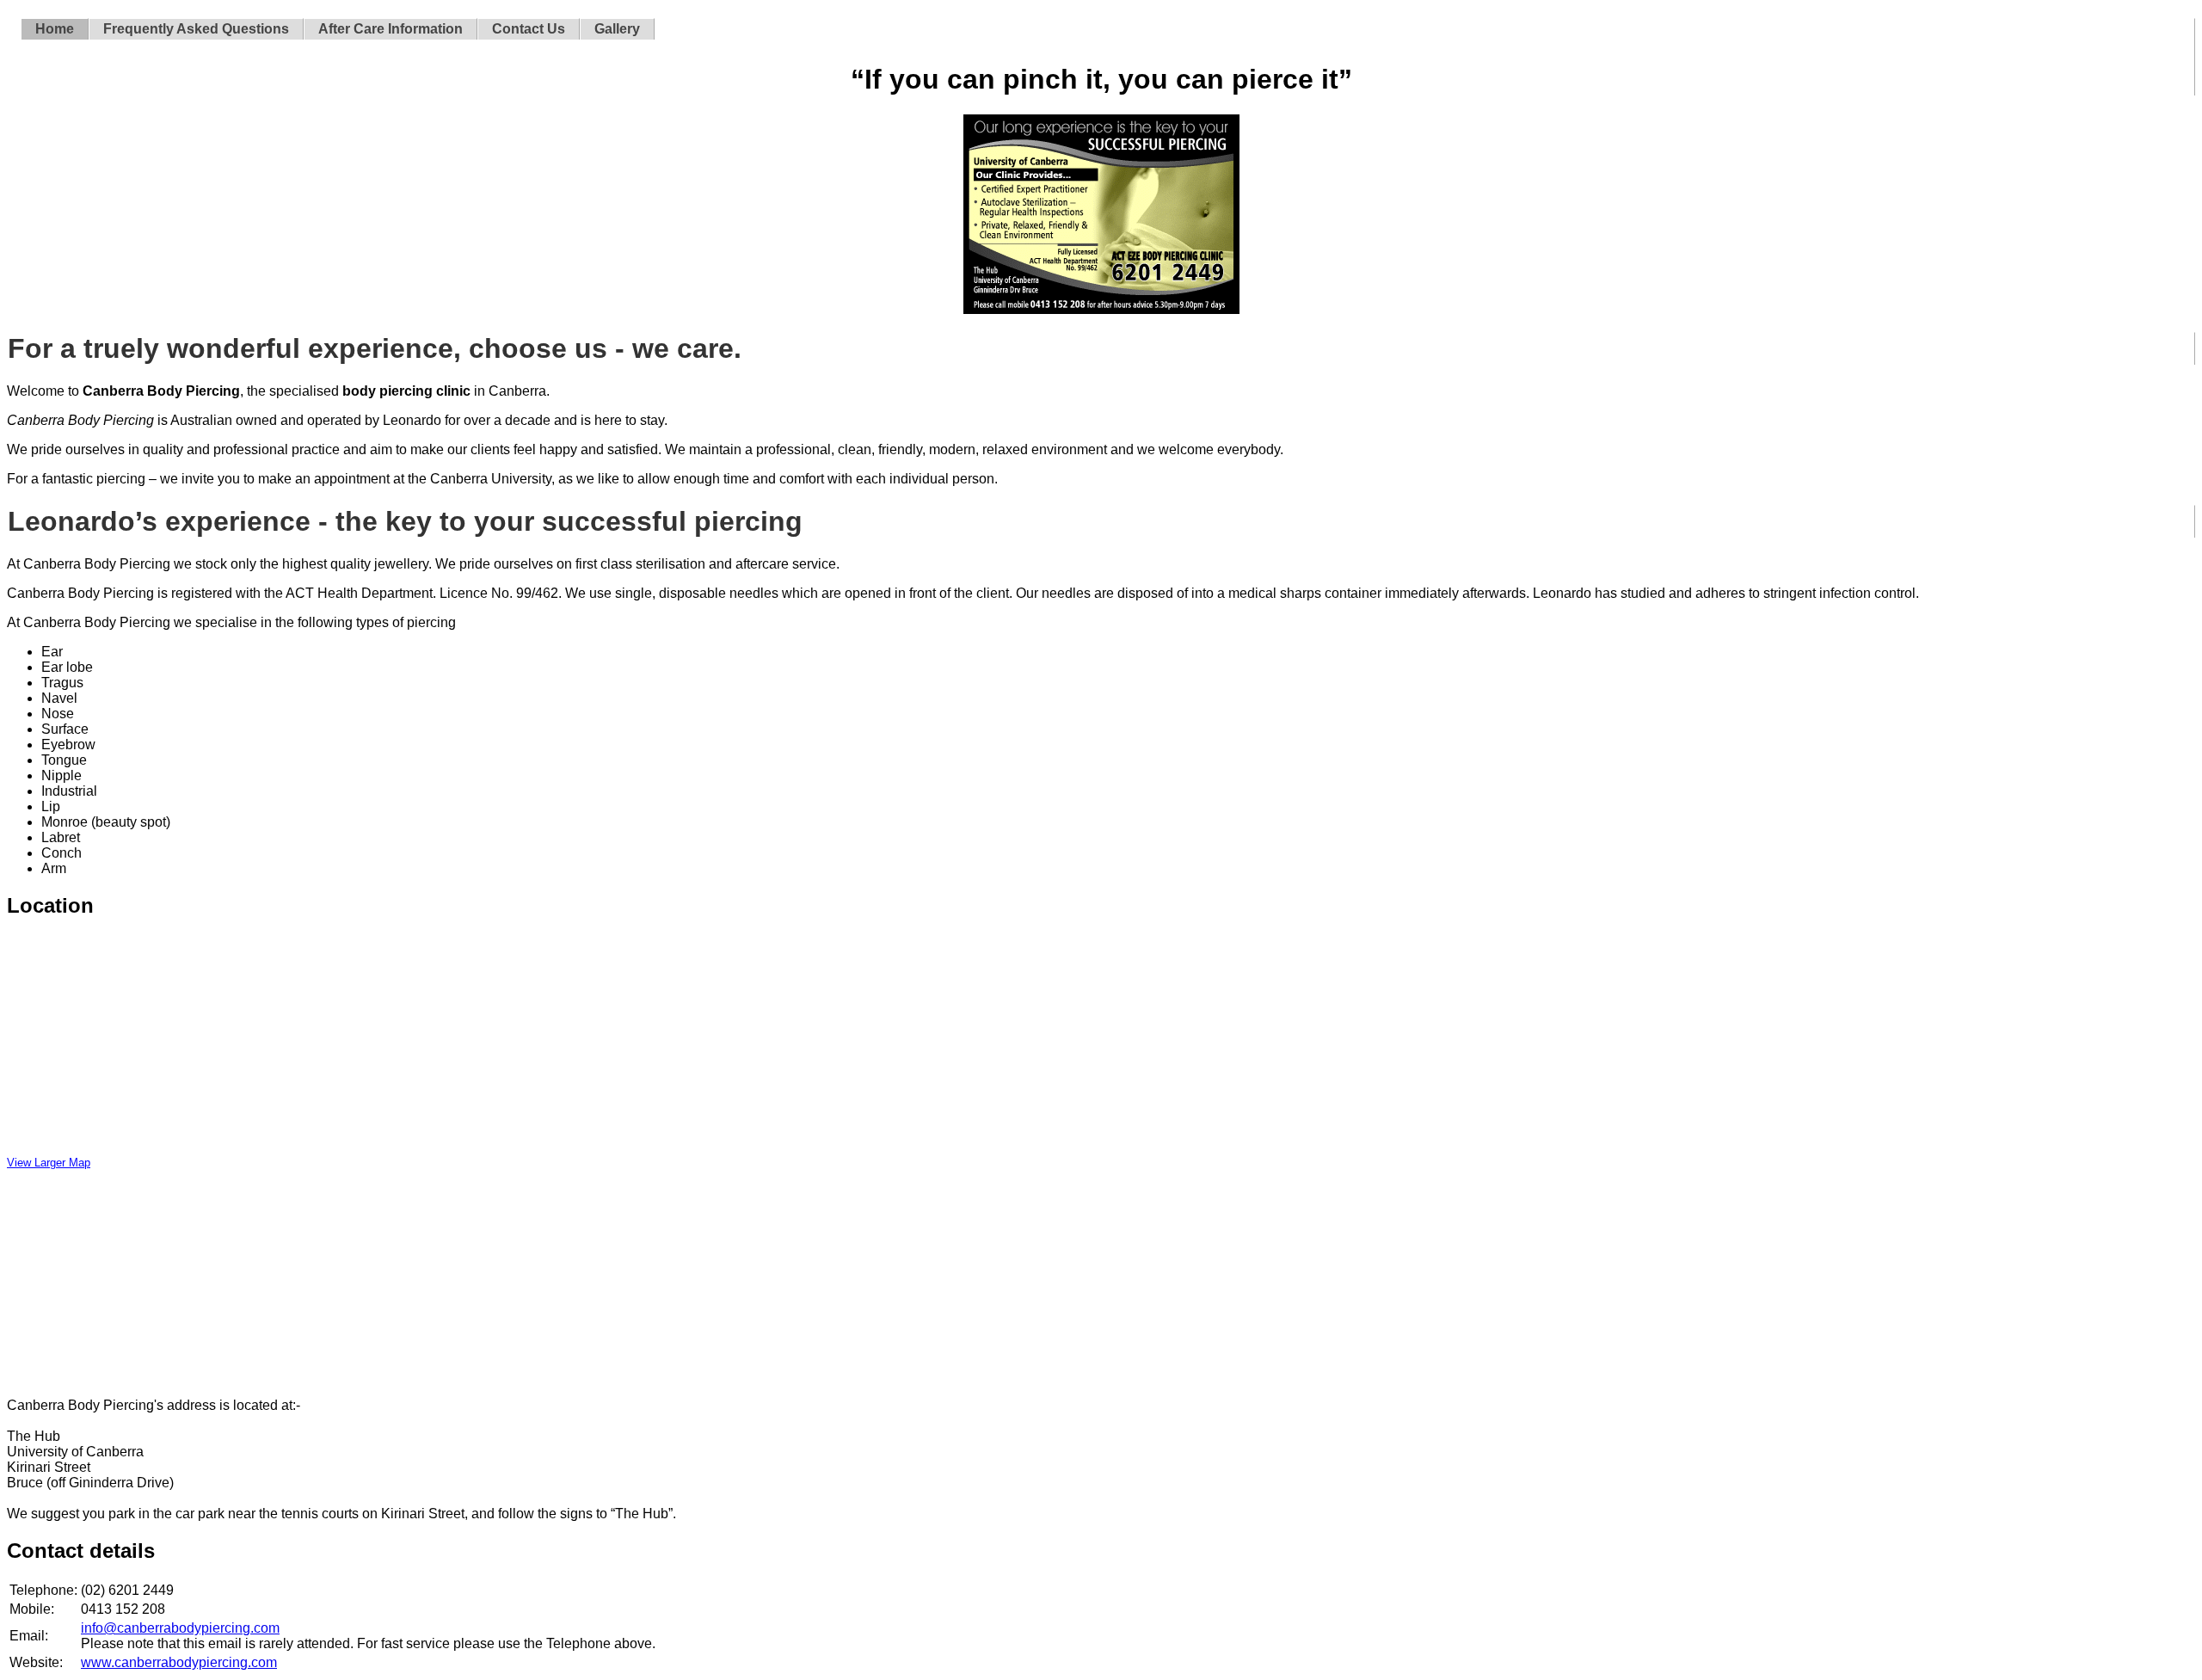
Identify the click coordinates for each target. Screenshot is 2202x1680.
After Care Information (391, 29)
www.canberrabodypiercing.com (179, 1662)
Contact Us (529, 29)
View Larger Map (49, 1163)
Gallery (617, 29)
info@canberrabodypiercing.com (180, 1628)
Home (55, 29)
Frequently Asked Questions (196, 29)
